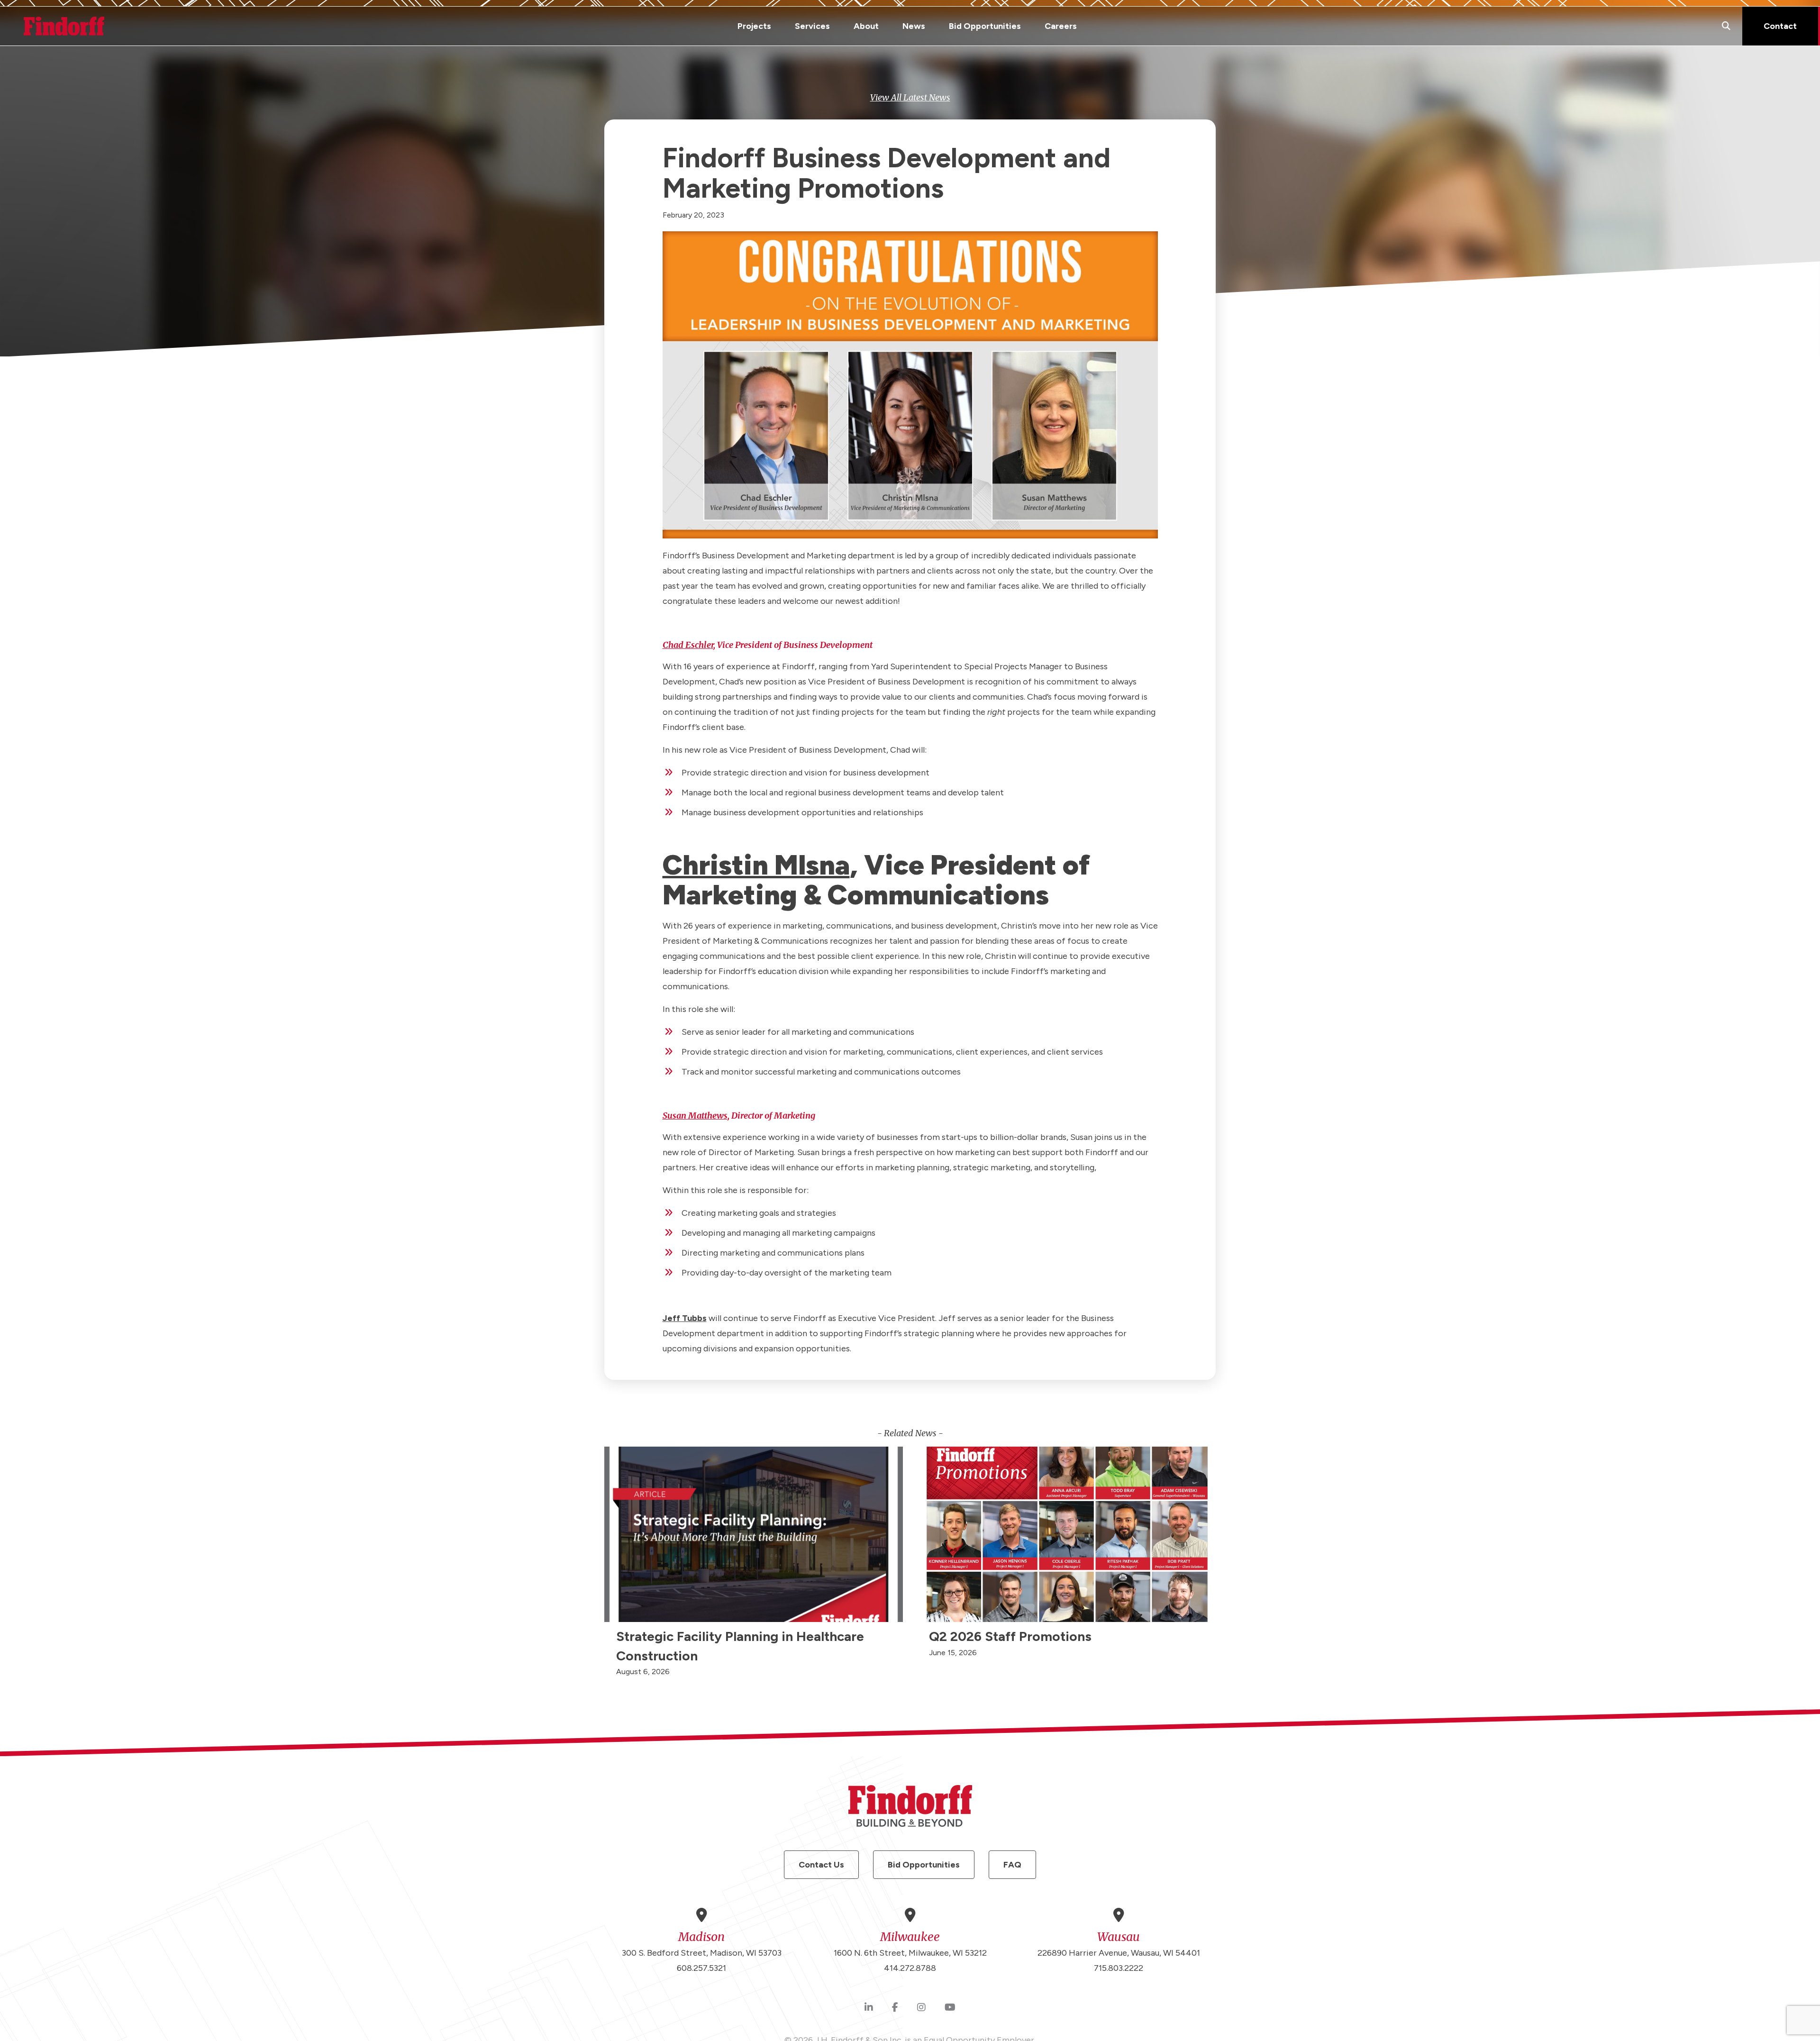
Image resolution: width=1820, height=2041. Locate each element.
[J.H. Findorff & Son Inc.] (64, 26)
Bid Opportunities (985, 26)
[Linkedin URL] (869, 2008)
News (914, 26)
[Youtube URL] (950, 2008)
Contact (1780, 26)
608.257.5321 (701, 1968)
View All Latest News (910, 97)
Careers (1061, 26)
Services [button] (812, 26)
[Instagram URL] (921, 2008)
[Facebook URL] (895, 2008)
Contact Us (821, 1865)
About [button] (866, 26)
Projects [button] (754, 26)
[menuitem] (754, 26)
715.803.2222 (1119, 1968)
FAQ (1012, 1865)
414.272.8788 (910, 1968)
